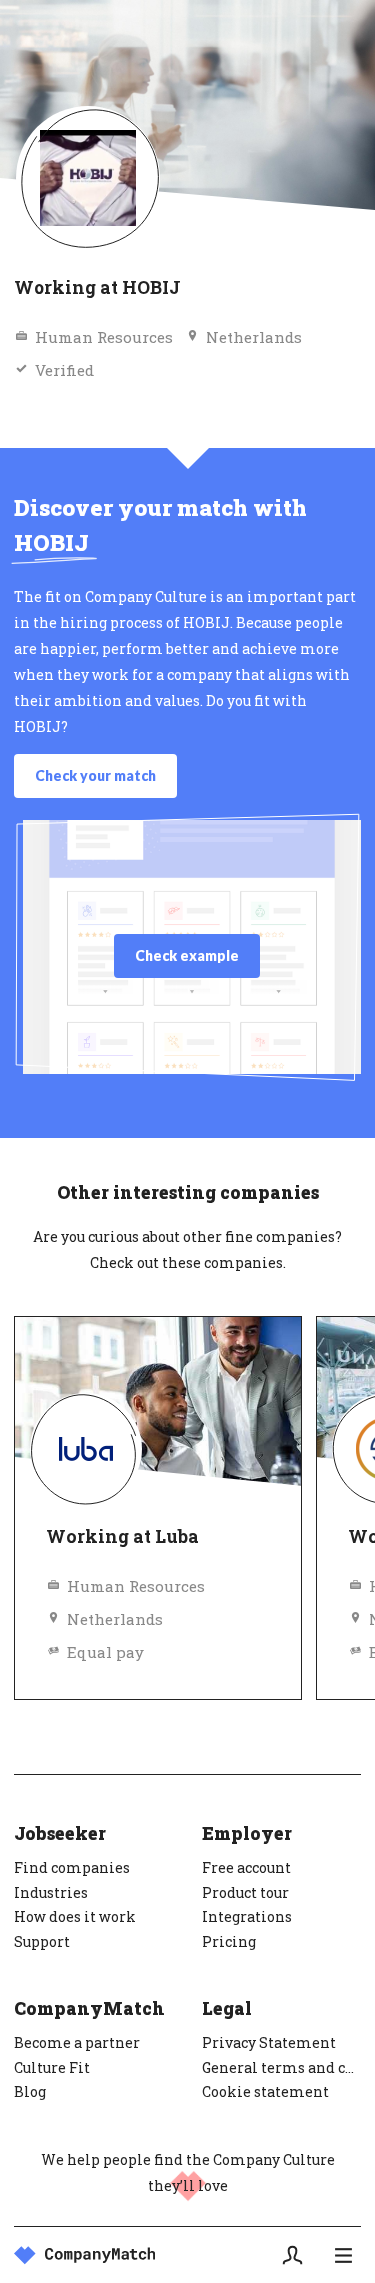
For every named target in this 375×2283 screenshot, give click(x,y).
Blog (30, 2091)
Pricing (229, 1941)
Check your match (95, 775)
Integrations (247, 1916)
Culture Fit (52, 2067)
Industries (51, 1892)
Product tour (245, 1892)
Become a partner (77, 2042)
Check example (187, 955)
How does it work (75, 1916)
